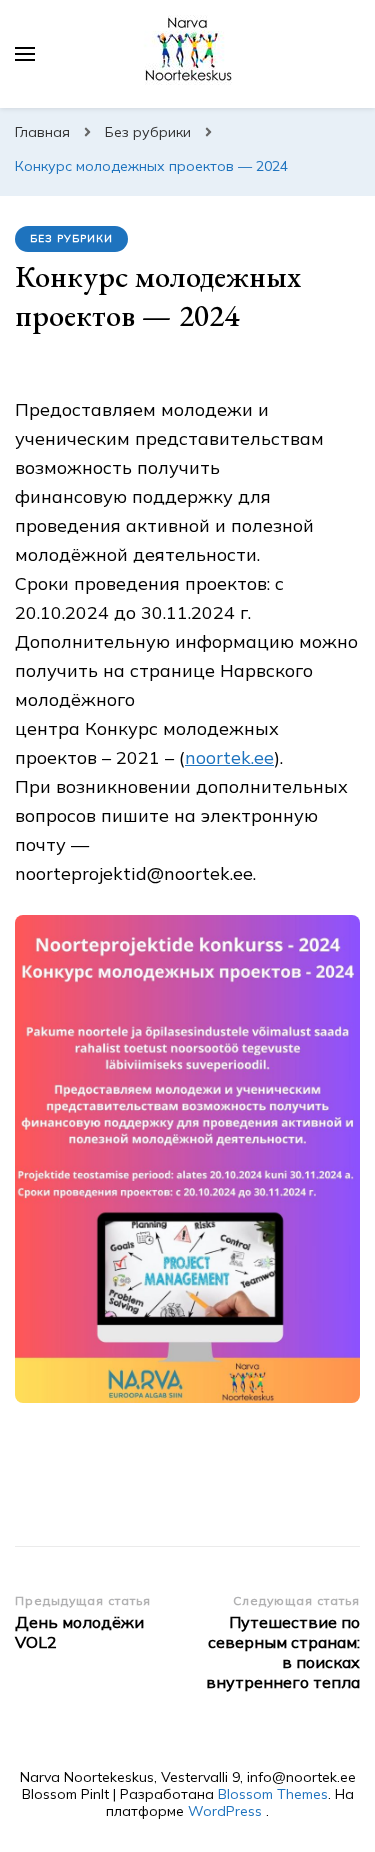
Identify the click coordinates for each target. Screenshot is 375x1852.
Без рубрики (71, 238)
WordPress (225, 1811)
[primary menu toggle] (25, 54)
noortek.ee (229, 757)
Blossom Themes (273, 1794)
